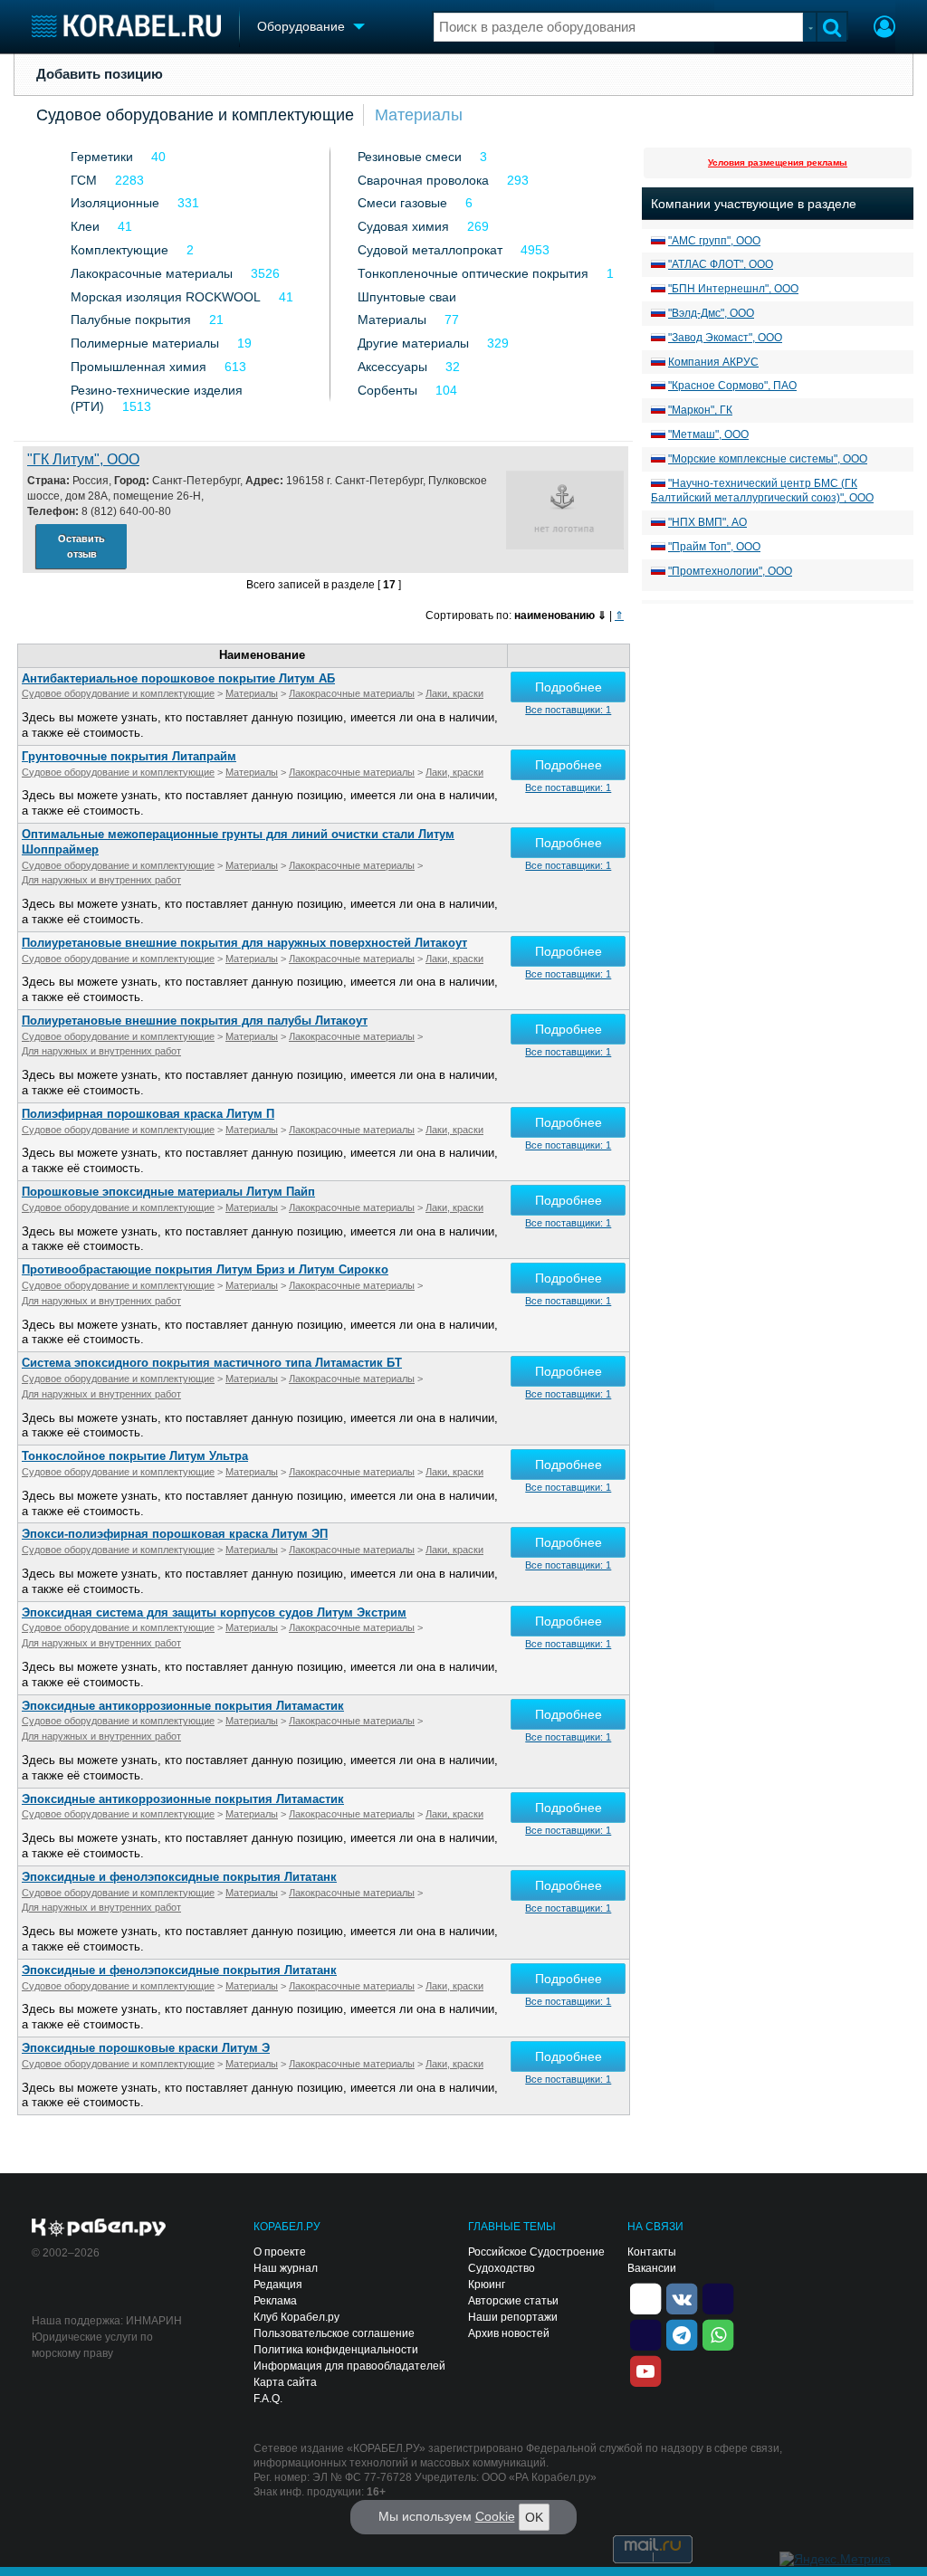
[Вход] (884, 29)
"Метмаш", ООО (708, 434)
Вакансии (652, 2268)
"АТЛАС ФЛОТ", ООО (721, 264)
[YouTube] (645, 2370)
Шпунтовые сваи (407, 297)
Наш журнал (286, 2268)
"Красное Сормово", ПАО (732, 386)
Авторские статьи (513, 2301)
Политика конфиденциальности (336, 2350)
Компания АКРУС (713, 362)
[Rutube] (718, 2297)
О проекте (280, 2252)
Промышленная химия (139, 367)
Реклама (275, 2301)
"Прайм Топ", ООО (714, 547)
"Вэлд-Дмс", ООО (711, 313)
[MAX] (645, 2333)
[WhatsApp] (718, 2333)
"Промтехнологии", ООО (730, 571)
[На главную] (126, 26)
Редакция (278, 2285)
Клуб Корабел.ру (296, 2317)
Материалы (419, 115)
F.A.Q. (268, 2399)
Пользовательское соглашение (334, 2333)
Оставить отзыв (81, 546)
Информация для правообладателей (349, 2366)
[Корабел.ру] (99, 2228)
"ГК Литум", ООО (83, 459)
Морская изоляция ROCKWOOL (166, 297)
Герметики (102, 157)
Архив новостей (509, 2333)
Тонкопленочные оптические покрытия (473, 273)
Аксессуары (392, 367)
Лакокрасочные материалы (152, 273)
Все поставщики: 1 (568, 710)
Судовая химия (403, 226)
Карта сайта (285, 2382)
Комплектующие (119, 250)
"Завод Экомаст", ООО (725, 338)
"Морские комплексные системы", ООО (768, 459)
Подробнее (569, 687)
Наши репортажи (513, 2317)
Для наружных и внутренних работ (101, 880)
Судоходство (502, 2268)
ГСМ (84, 180)
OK (534, 2517)
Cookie (495, 2516)
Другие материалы (413, 343)
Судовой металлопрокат (430, 250)
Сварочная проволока (423, 180)
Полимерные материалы (145, 343)
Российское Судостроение (536, 2252)
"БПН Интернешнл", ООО (733, 289)
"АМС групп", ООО (714, 241)
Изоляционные (115, 203)
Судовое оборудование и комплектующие (195, 115)
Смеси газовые (402, 203)
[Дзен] (645, 2297)
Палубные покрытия (131, 320)
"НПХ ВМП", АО (707, 522)
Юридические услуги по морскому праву (92, 2345)
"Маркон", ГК (700, 410)
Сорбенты (387, 390)
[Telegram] (682, 2333)
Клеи (85, 226)
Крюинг (487, 2285)
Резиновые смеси (410, 157)
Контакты (652, 2252)
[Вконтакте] (682, 2297)
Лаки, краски (454, 693)
